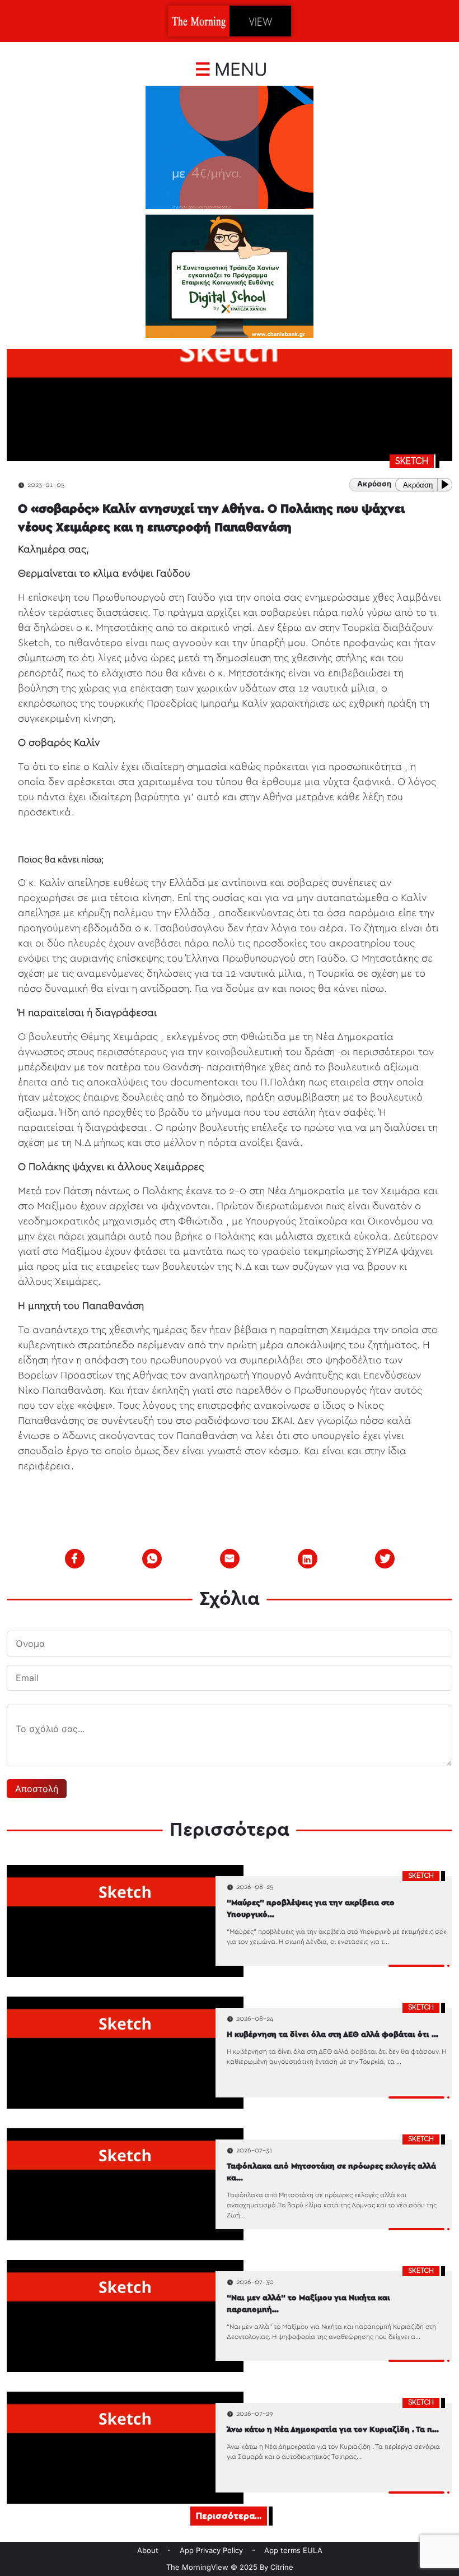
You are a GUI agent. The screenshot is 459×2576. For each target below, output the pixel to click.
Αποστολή (37, 1789)
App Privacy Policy (211, 2550)
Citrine (282, 2567)
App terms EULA (293, 2550)
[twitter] (385, 1558)
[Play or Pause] (447, 484)
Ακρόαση (418, 485)
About (148, 2550)
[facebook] (74, 1558)
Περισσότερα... (229, 2516)
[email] (230, 1558)
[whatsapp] (152, 1558)
